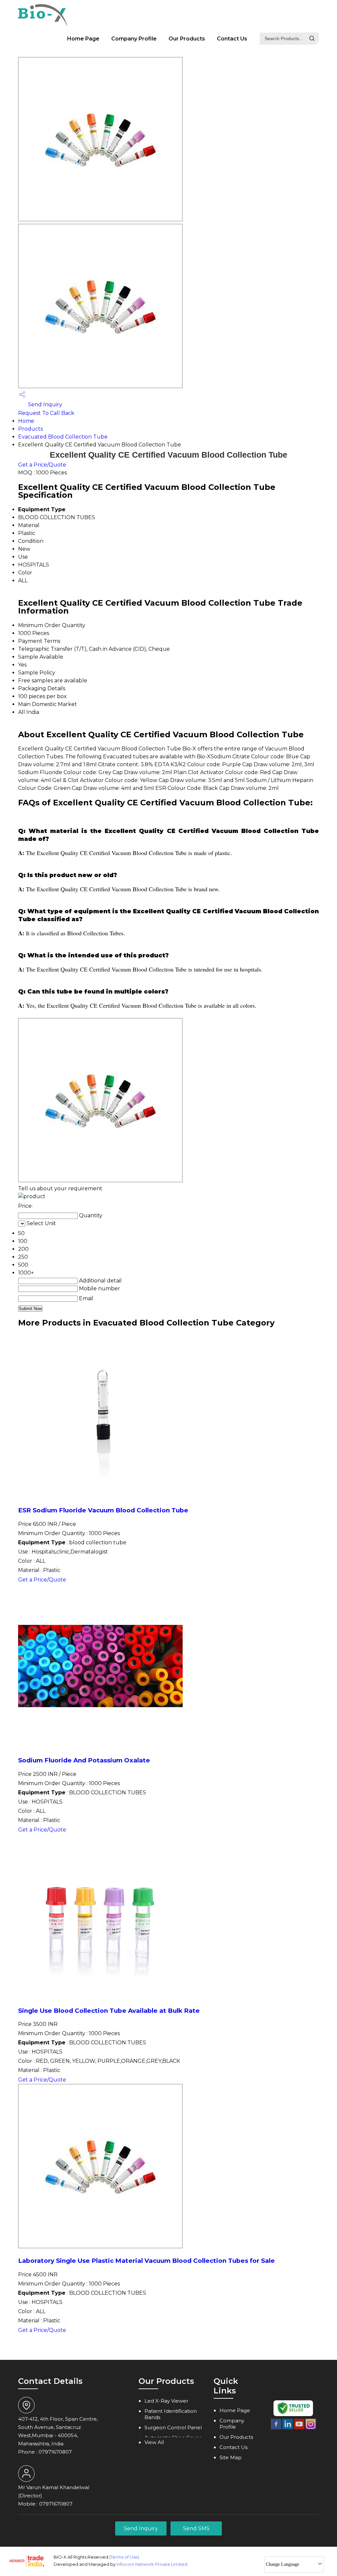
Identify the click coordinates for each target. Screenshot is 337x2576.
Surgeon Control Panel (173, 2427)
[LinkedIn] (288, 2428)
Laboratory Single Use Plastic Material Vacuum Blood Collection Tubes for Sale (146, 2261)
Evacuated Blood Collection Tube (63, 437)
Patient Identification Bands (171, 2414)
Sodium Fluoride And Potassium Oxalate (84, 1760)
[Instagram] (311, 2428)
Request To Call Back (46, 413)
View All (154, 2442)
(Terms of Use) (124, 2557)
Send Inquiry (44, 404)
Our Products (187, 39)
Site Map (231, 2457)
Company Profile (134, 39)
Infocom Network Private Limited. (152, 2564)
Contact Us (232, 39)
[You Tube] (299, 2428)
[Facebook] (276, 2428)
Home (26, 421)
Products (30, 429)
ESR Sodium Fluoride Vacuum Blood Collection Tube (103, 1510)
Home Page (83, 39)
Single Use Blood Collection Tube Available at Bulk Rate (109, 2011)
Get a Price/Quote (42, 465)
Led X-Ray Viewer (166, 2401)
